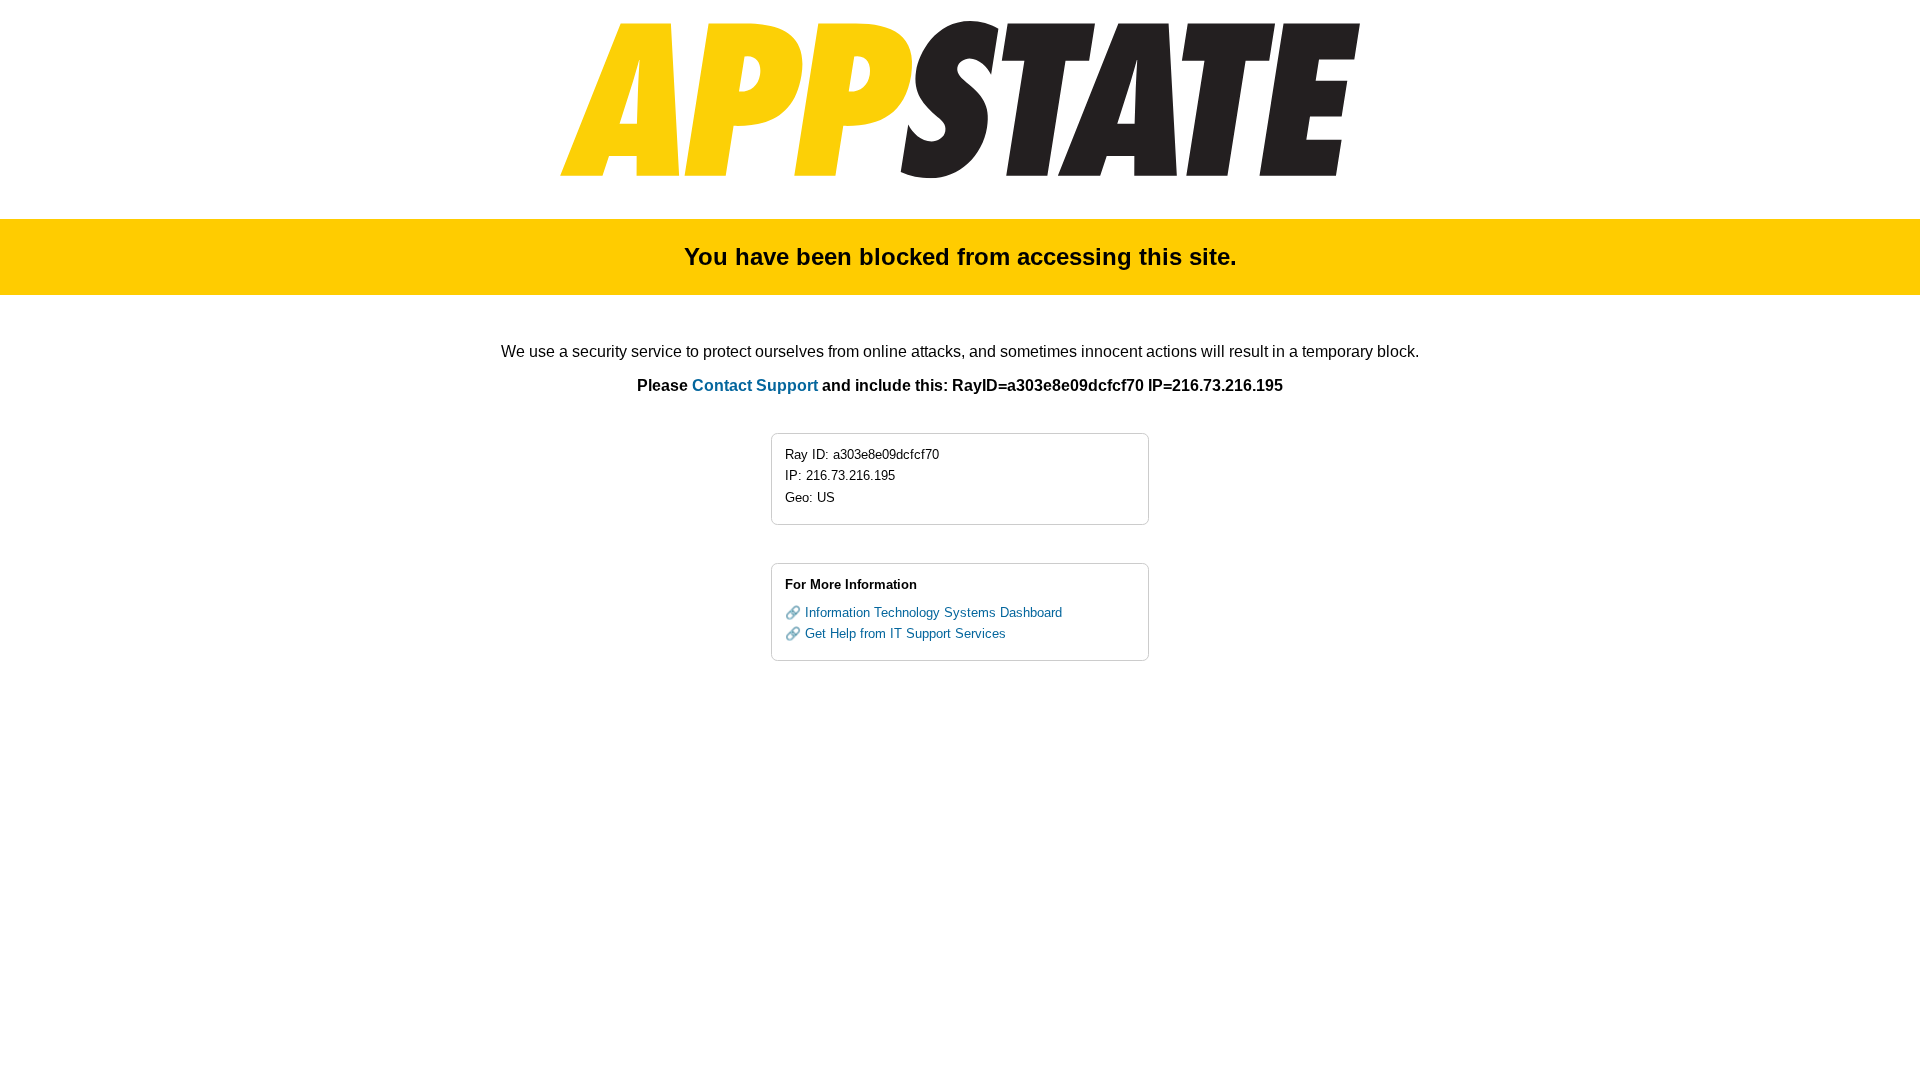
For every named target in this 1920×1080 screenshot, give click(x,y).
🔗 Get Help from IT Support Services (895, 633)
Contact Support (755, 385)
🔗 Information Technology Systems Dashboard (923, 612)
